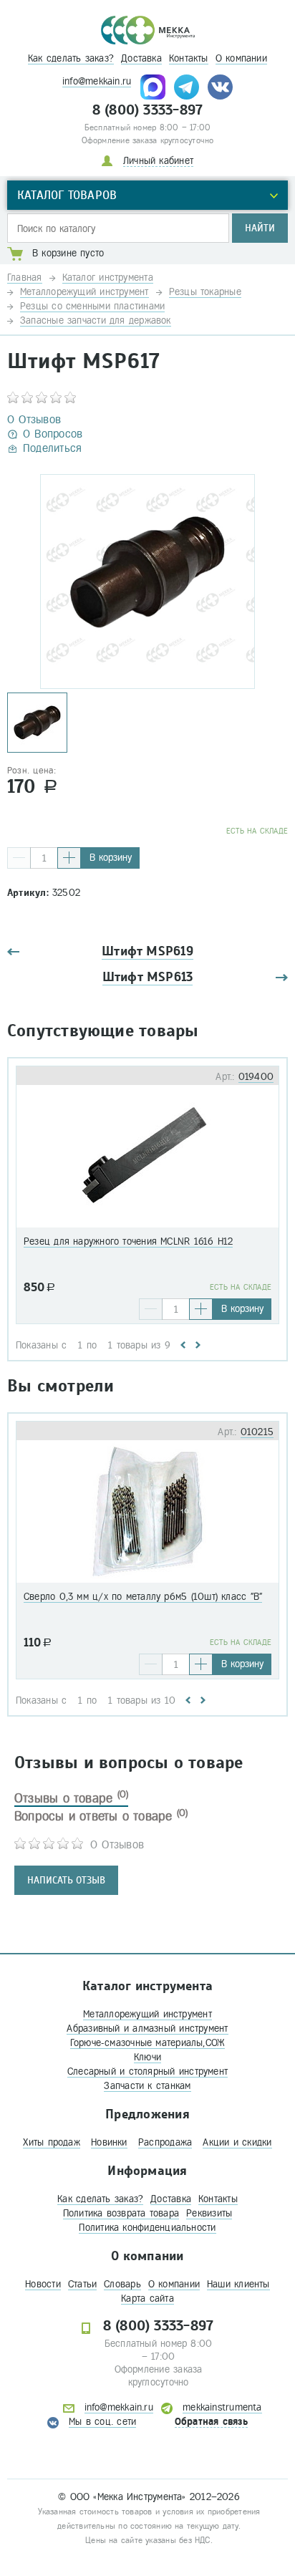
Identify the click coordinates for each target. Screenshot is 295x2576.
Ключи (147, 2057)
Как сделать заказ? (71, 58)
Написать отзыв (66, 1880)
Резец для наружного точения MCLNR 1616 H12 (128, 1241)
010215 (257, 1432)
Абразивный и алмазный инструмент (147, 2029)
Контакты (189, 58)
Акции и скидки (237, 2142)
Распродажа (165, 2142)
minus (19, 858)
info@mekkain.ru (97, 81)
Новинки (109, 2142)
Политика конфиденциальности (147, 2228)
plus (69, 858)
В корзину (111, 858)
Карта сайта (147, 2298)
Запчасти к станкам (147, 2086)
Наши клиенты (238, 2284)
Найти (260, 228)
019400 (256, 1077)
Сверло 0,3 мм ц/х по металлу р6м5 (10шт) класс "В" (143, 1597)
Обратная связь (211, 2422)
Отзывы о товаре (71, 1798)
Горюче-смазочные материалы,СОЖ (148, 2043)
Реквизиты (209, 2213)
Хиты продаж (51, 2142)
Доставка (141, 58)
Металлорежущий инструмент (147, 2014)
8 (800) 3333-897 (148, 110)
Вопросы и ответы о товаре (101, 1816)
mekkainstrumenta (222, 2407)
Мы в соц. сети (102, 2422)
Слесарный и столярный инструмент (147, 2071)
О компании (241, 58)
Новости (43, 2284)
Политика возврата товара (121, 2213)
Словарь (122, 2284)
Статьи (82, 2284)
